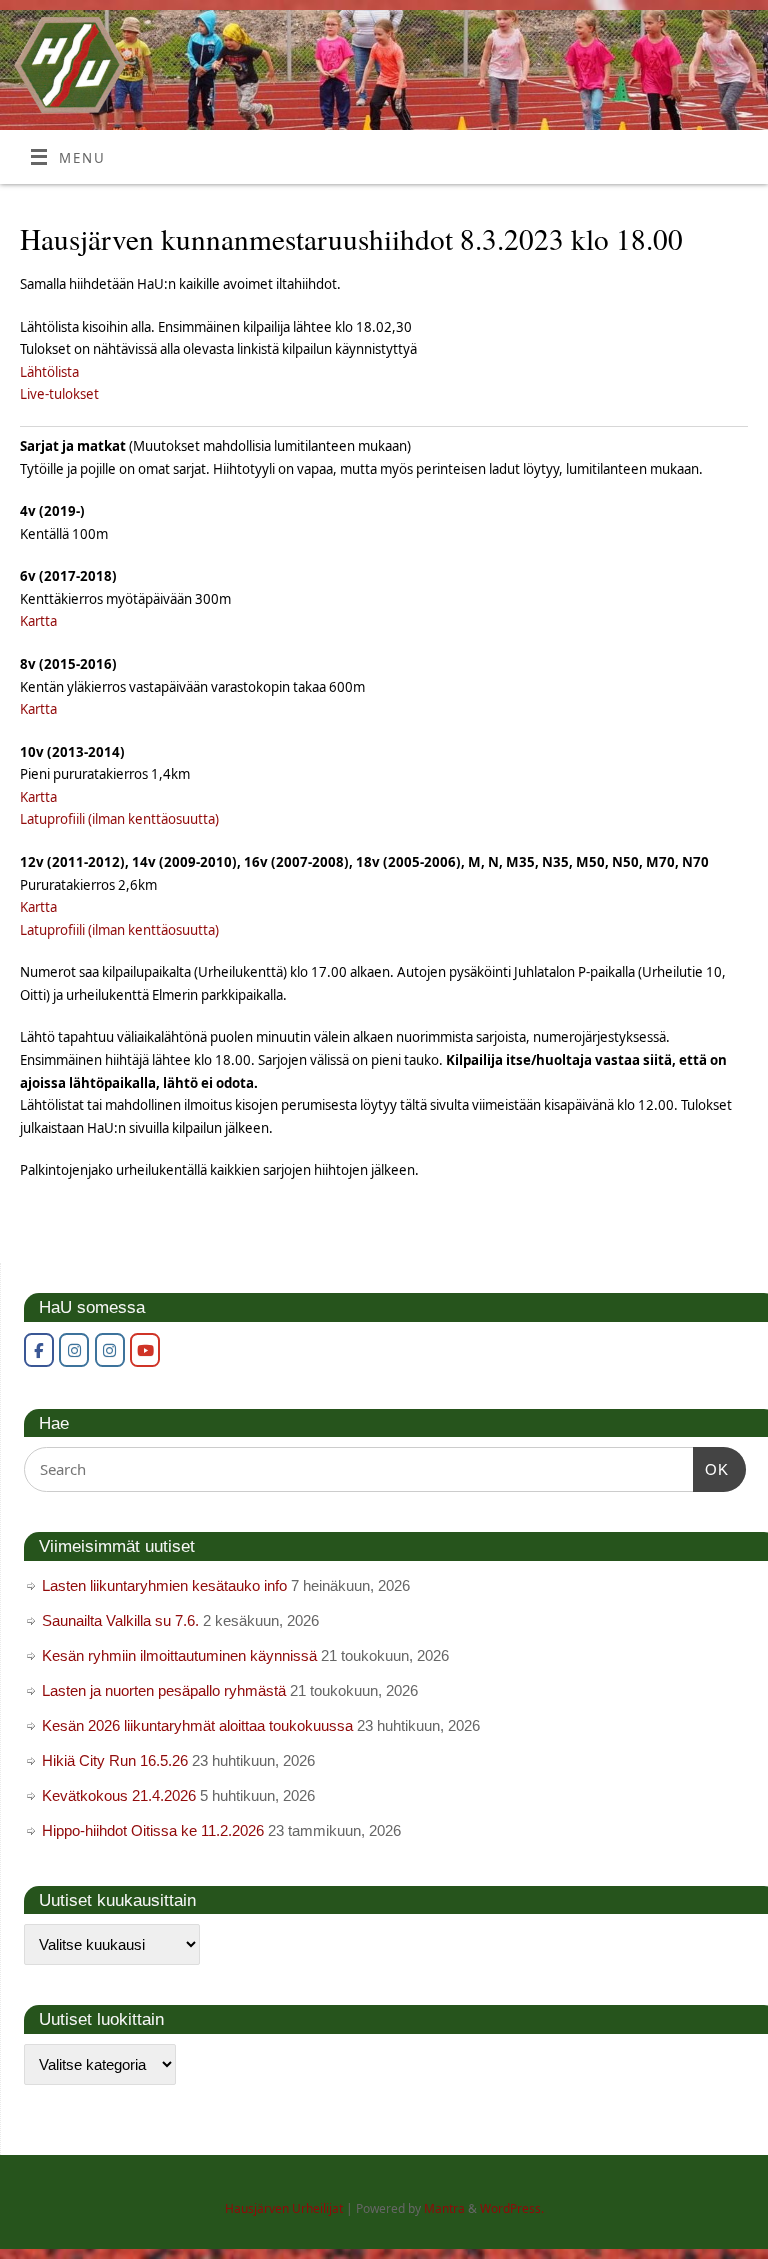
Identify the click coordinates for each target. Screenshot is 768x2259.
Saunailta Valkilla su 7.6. (120, 1620)
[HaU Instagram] (74, 1350)
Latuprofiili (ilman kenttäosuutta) (119, 819)
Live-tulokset (59, 394)
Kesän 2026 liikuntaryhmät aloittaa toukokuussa (197, 1725)
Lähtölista (49, 372)
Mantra (444, 2208)
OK (711, 1469)
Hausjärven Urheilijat (284, 2208)
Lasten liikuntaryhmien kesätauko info (164, 1585)
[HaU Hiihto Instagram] (110, 1350)
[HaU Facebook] (39, 1350)
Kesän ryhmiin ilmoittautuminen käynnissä (179, 1655)
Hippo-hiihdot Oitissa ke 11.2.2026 (153, 1830)
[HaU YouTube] (145, 1350)
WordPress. (512, 2208)
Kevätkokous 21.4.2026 (119, 1795)
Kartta (38, 621)
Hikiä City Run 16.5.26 (115, 1760)
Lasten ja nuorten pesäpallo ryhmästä (164, 1690)
